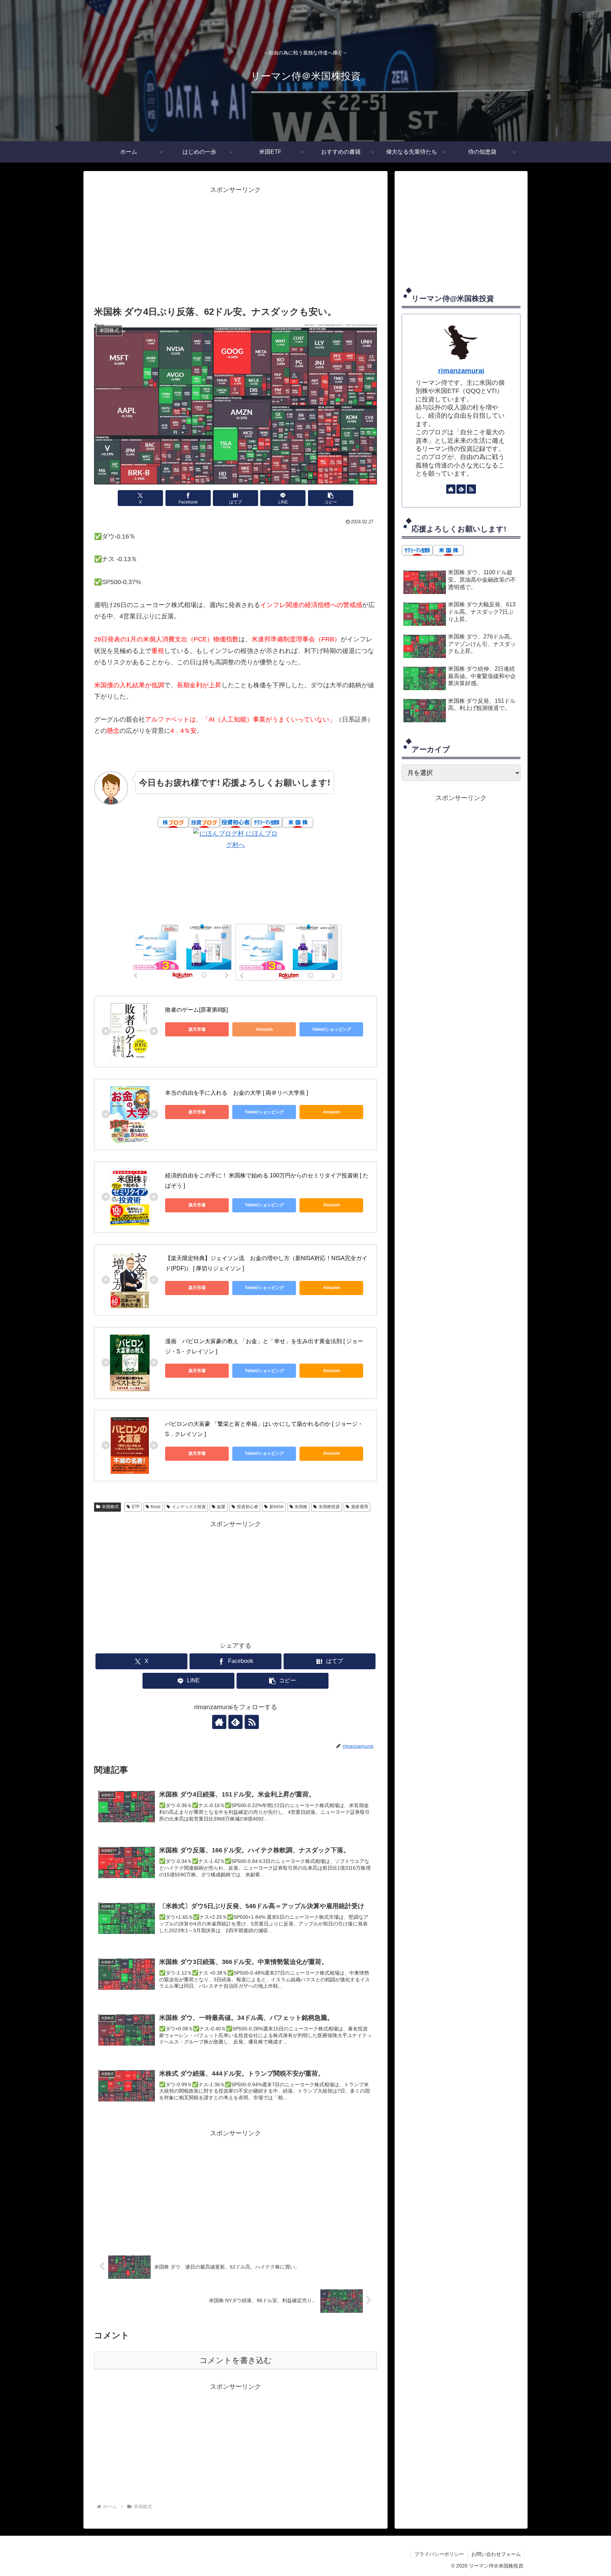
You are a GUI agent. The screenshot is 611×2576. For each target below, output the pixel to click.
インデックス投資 (189, 1507)
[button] (331, 498)
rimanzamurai (461, 371)
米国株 (301, 1507)
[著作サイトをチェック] (219, 1722)
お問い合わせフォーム (496, 2554)
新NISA (277, 1507)
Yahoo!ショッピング (331, 1029)
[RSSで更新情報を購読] (252, 1722)
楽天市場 (197, 1029)
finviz (156, 1507)
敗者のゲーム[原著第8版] (196, 1010)
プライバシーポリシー (439, 2554)
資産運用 (360, 1507)
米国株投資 (329, 1507)
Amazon (264, 1029)
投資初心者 (248, 1507)
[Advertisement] (235, 245)
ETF (136, 1507)
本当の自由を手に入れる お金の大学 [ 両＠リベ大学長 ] (237, 1093)
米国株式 (110, 1507)
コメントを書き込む (236, 2360)
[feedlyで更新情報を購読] (235, 1722)
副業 (221, 1507)
